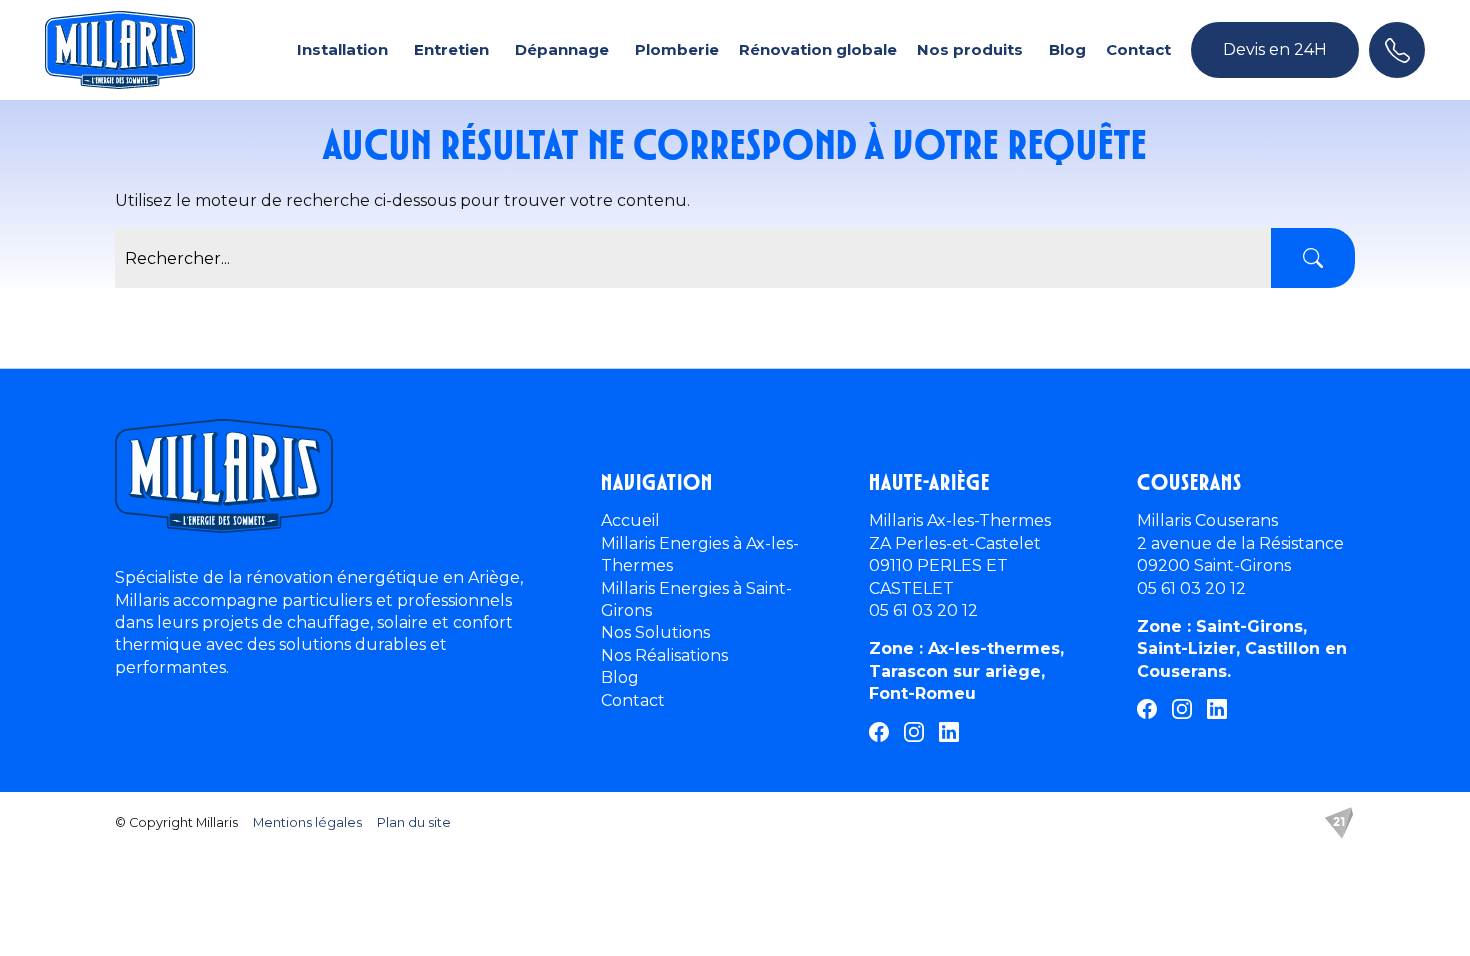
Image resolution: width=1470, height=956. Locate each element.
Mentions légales (307, 822)
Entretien (451, 49)
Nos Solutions (655, 632)
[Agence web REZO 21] (1339, 823)
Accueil (630, 520)
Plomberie (677, 49)
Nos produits (970, 49)
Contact (1138, 49)
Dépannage (562, 49)
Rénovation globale (818, 49)
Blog (1067, 49)
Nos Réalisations (664, 655)
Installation (342, 49)
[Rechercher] (1313, 258)
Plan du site (414, 822)
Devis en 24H (1275, 49)
